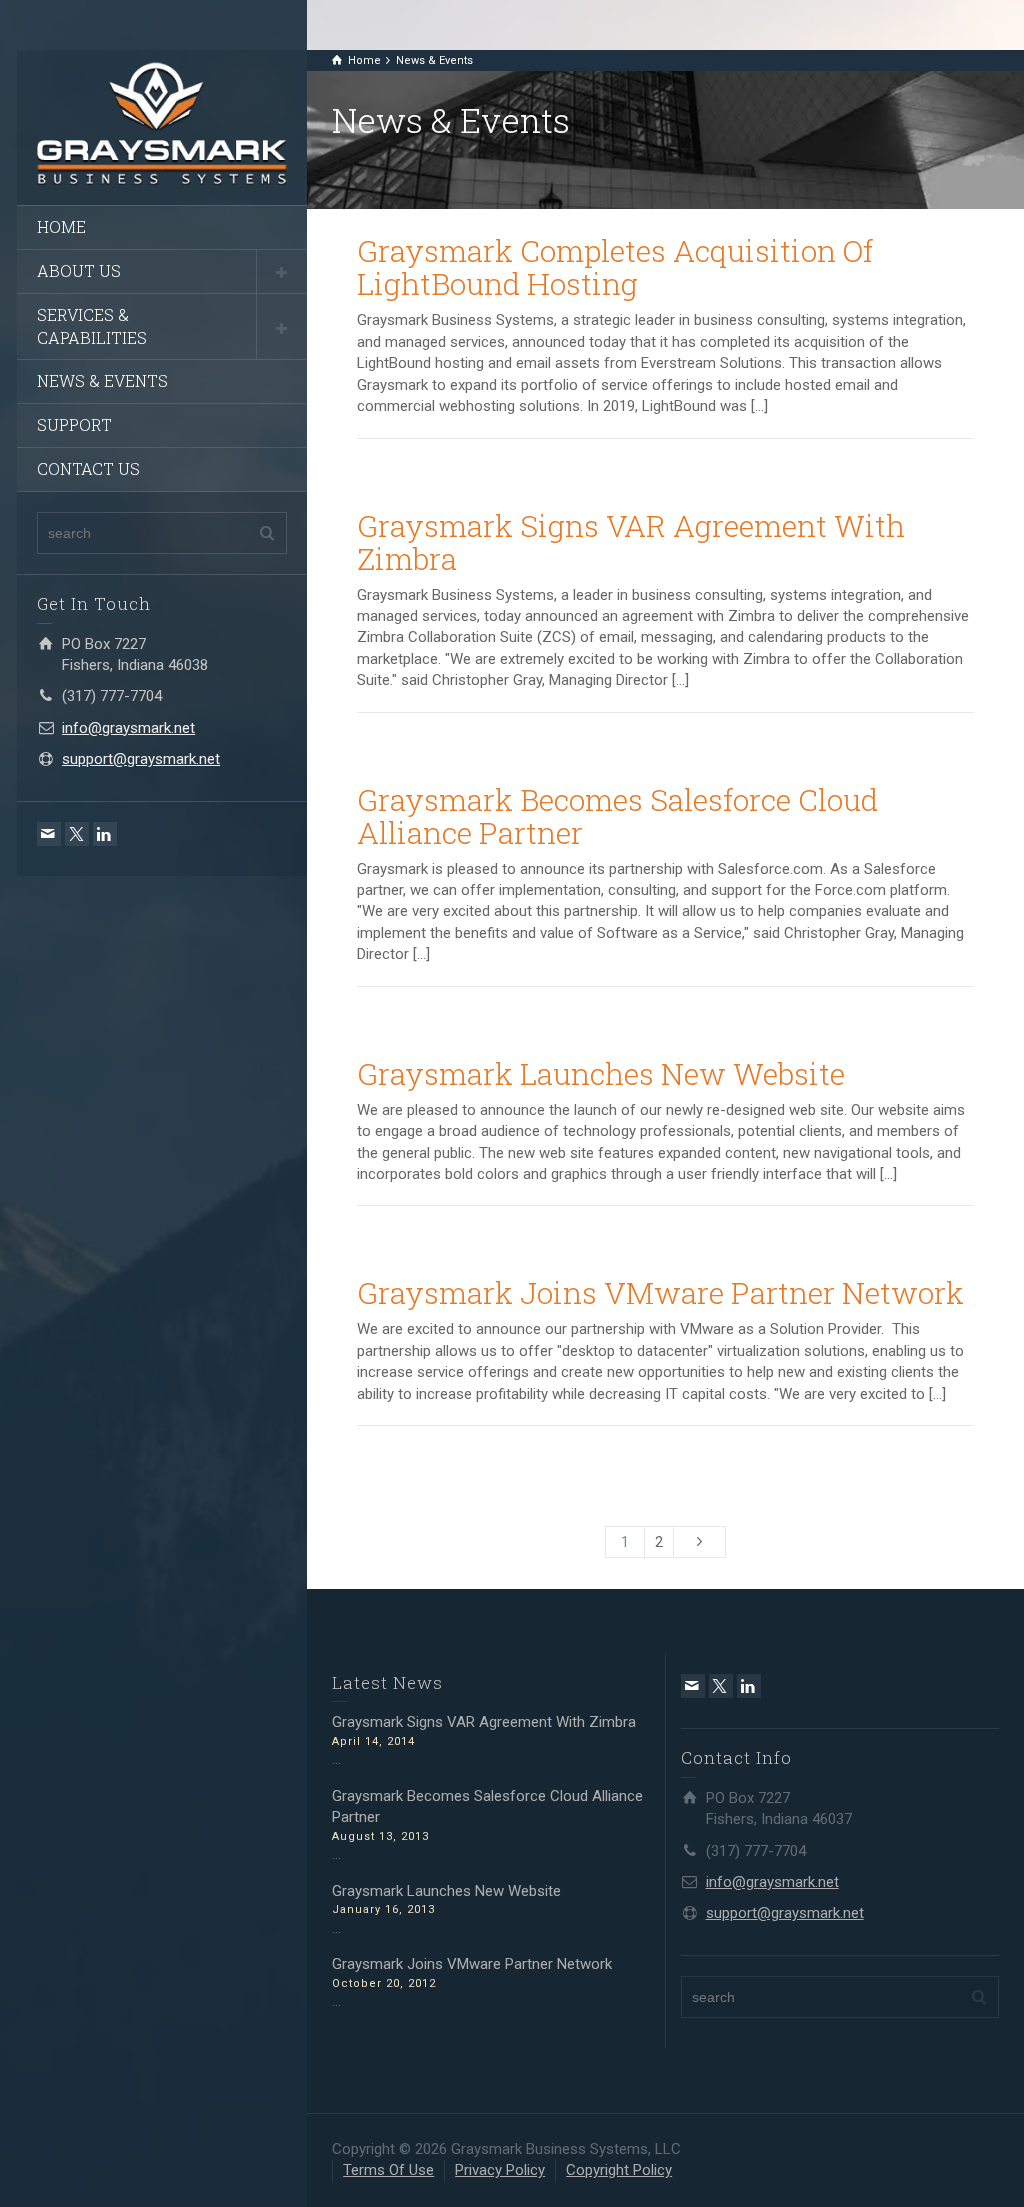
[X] (77, 834)
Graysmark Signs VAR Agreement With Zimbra (631, 542)
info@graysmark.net (128, 728)
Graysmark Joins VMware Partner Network (660, 1292)
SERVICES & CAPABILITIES (92, 326)
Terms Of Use (388, 2170)
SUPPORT (74, 424)
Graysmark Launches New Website (601, 1073)
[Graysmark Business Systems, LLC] (162, 121)
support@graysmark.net (141, 759)
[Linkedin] (105, 834)
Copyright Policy (619, 2170)
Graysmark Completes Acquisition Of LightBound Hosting (615, 267)
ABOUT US (79, 270)
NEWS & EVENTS (102, 380)
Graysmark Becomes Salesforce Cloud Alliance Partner (617, 816)
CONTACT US (88, 468)
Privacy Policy (500, 2170)
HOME (61, 226)
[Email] (49, 834)
